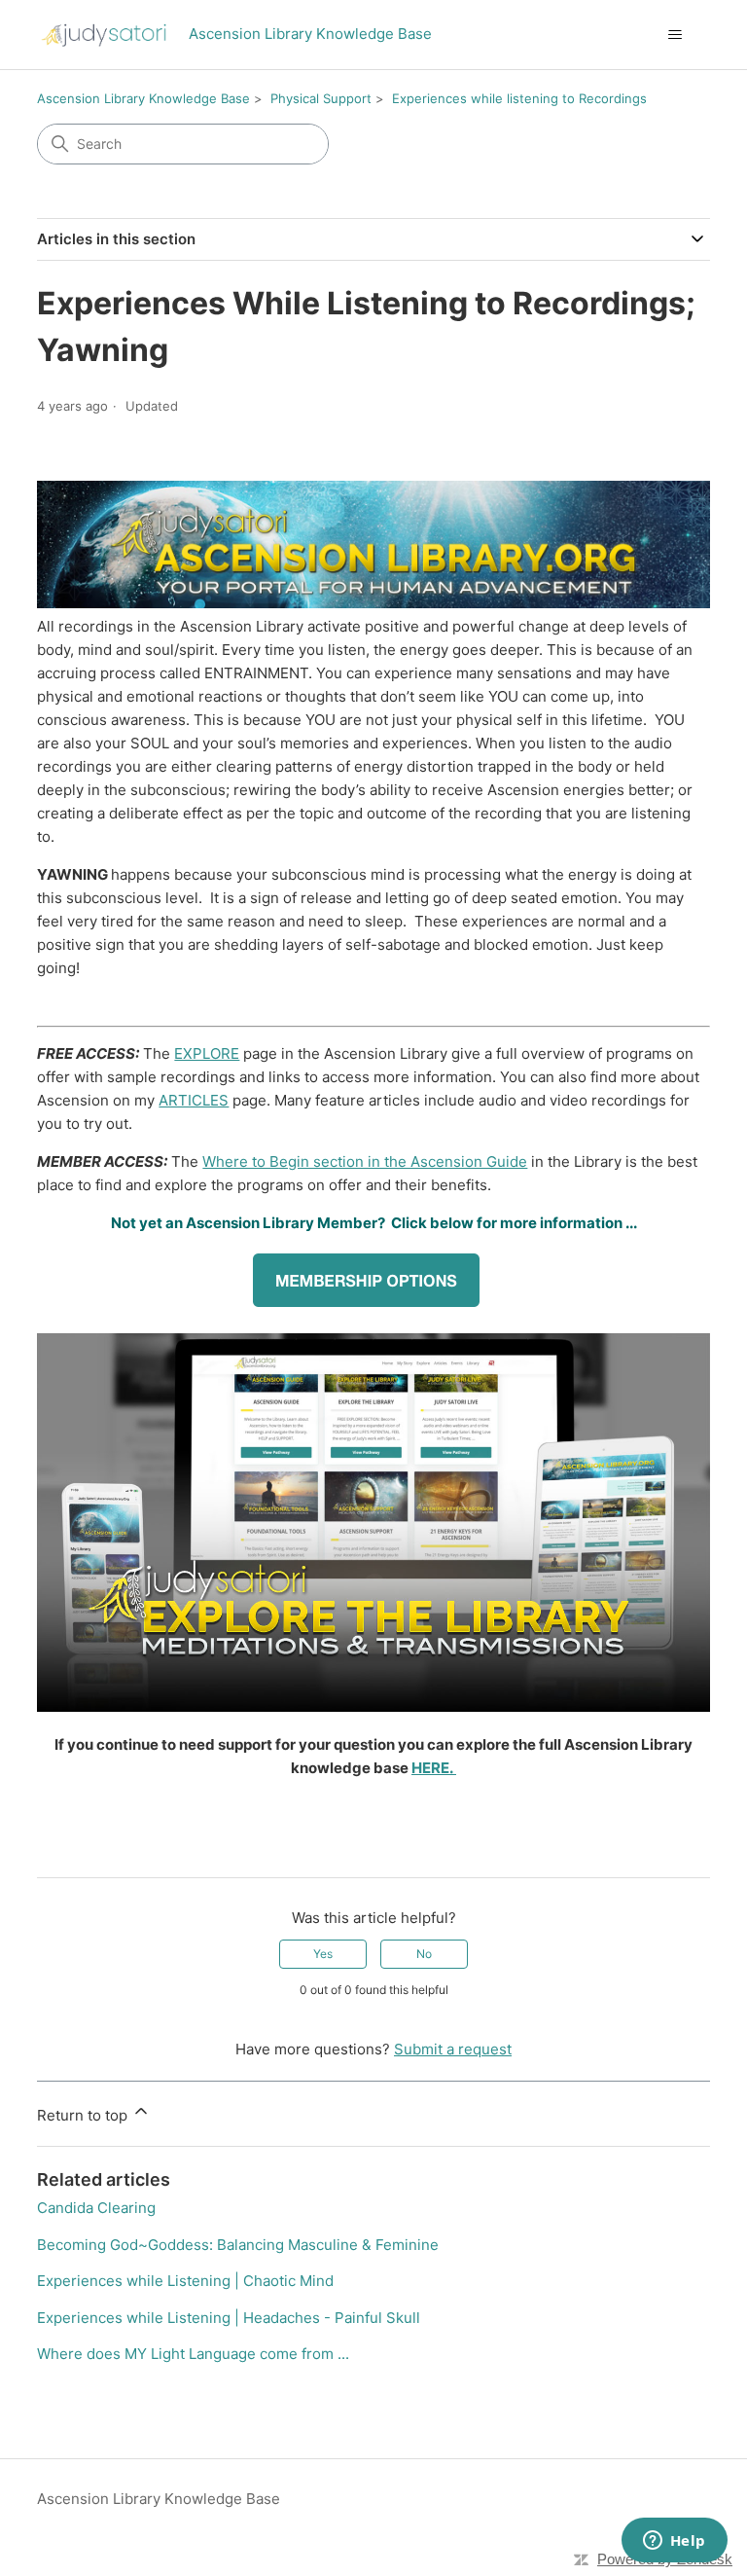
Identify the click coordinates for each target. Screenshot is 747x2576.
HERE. (434, 1768)
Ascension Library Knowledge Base (143, 98)
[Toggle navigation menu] (676, 35)
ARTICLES (194, 1100)
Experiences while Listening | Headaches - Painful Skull (229, 2318)
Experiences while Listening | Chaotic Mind (185, 2281)
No (424, 1954)
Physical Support (321, 98)
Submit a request (453, 2049)
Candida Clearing (96, 2208)
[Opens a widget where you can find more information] (674, 2542)
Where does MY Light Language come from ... (193, 2354)
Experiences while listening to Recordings (519, 98)
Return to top (84, 2115)
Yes (323, 1954)
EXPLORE (207, 1053)
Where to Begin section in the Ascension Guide (365, 1161)
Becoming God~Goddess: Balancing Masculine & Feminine (238, 2245)
